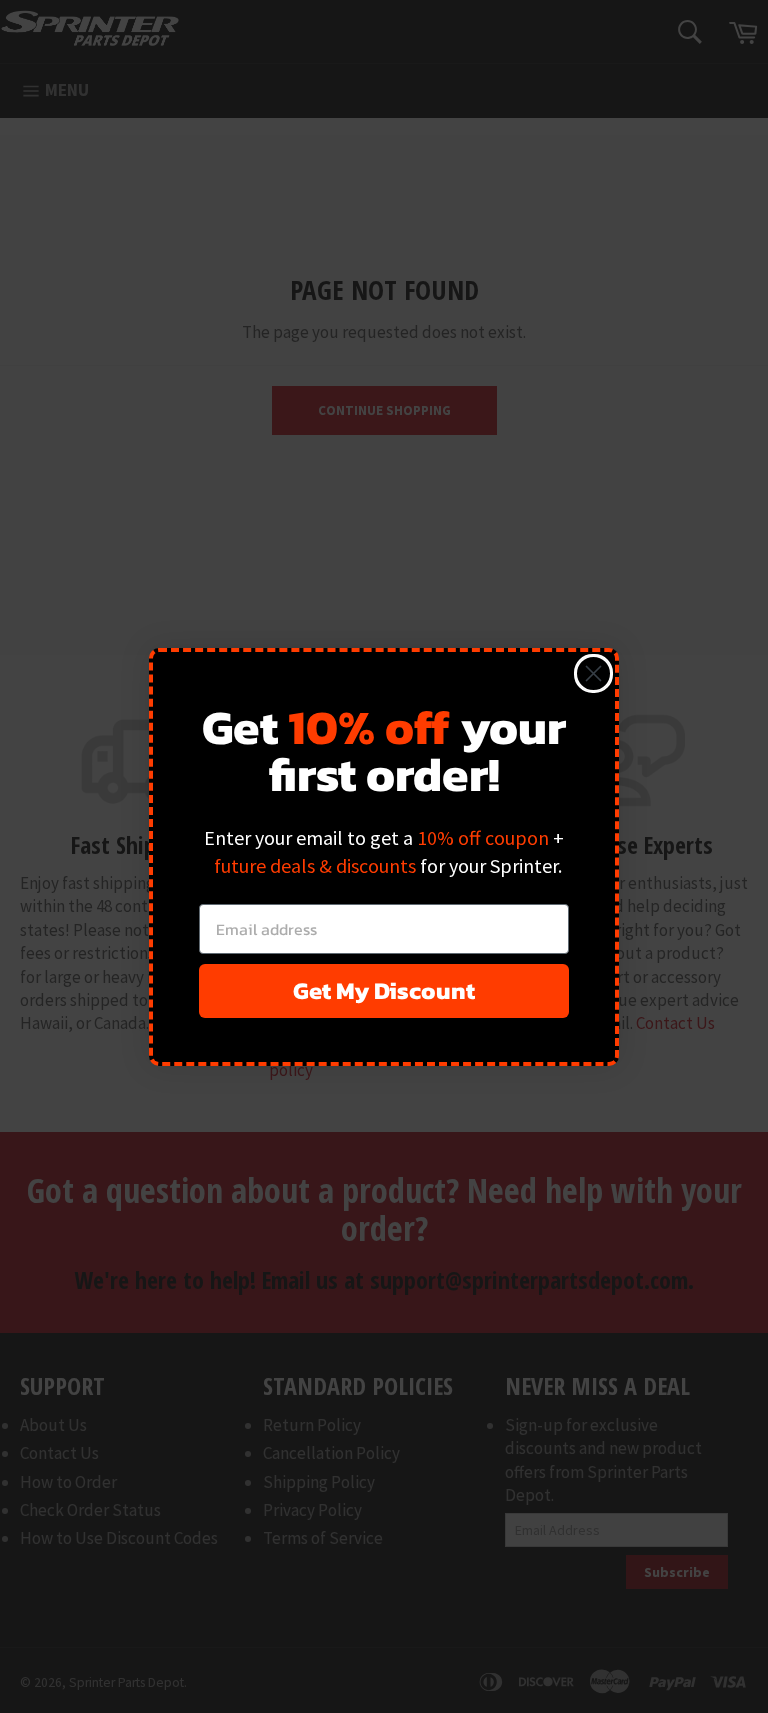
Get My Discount (384, 990)
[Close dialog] (593, 673)
